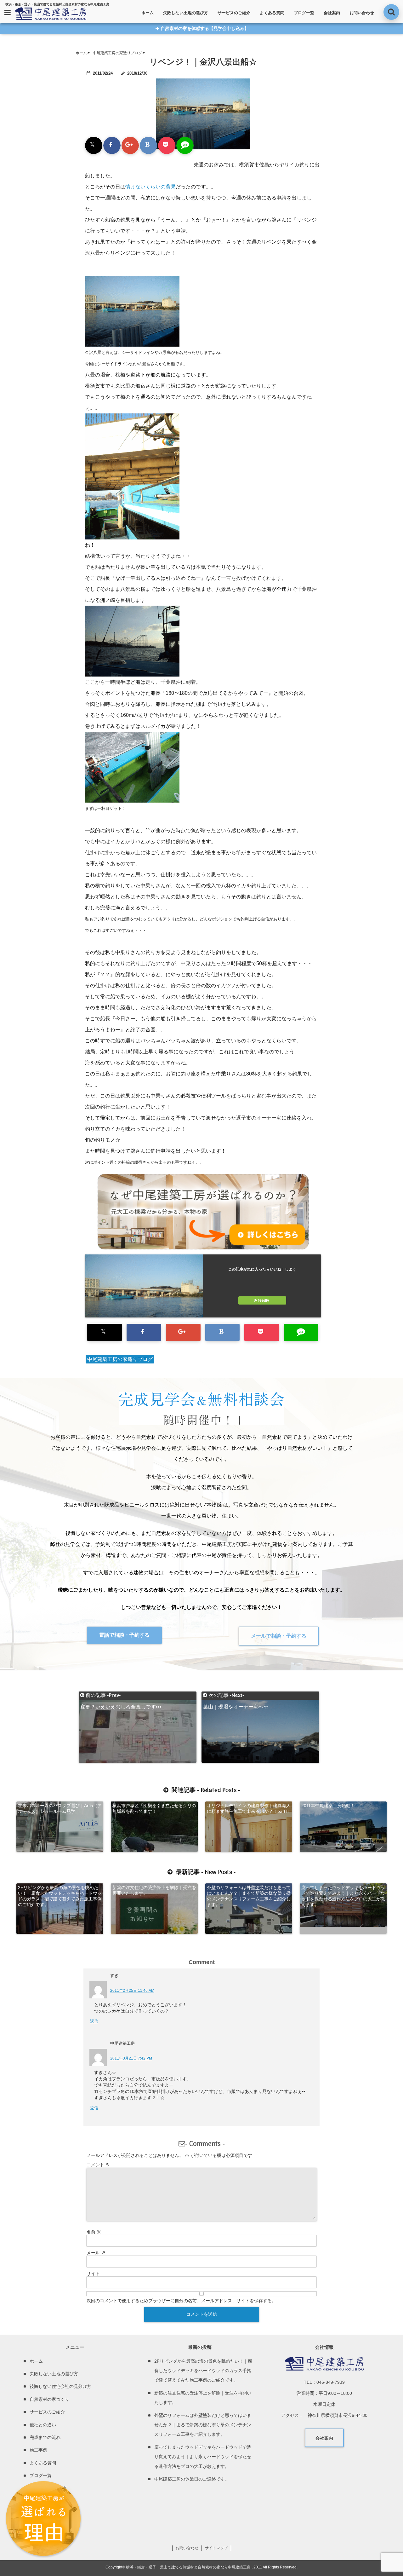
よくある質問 (272, 13)
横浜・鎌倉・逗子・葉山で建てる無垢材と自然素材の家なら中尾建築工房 (188, 2567)
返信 (94, 2021)
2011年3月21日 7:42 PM (131, 2058)
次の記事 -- (236, 1696)
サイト (93, 2273)
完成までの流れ (45, 2437)
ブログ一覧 (304, 13)
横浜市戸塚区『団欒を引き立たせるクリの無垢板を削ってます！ (154, 1808)
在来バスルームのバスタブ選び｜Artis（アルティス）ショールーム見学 (60, 1808)
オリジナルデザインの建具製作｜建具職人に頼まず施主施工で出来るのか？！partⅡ (249, 1808)
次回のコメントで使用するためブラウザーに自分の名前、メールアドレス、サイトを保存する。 (181, 2301)
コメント (98, 2165)
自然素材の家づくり (49, 2399)
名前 (94, 2232)
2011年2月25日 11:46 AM (132, 1991)
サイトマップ (216, 2548)
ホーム (148, 13)
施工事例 (38, 2450)
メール (96, 2253)
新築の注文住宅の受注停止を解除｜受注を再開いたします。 (154, 1890)
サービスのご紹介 (234, 13)
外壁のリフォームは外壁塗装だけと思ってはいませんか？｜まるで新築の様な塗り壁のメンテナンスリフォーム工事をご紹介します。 (249, 1896)
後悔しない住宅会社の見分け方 (60, 2386)
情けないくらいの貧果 (150, 187)
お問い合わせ (362, 13)
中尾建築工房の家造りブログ (120, 1359)
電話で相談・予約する (124, 1635)
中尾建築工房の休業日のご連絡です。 (192, 2479)
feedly (264, 1300)
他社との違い (43, 2425)
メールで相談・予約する (279, 1636)
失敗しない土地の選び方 (186, 13)
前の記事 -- (121, 1696)
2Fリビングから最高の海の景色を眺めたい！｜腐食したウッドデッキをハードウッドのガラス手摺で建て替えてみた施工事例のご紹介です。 (60, 1896)
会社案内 (332, 13)
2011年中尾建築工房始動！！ (330, 1806)
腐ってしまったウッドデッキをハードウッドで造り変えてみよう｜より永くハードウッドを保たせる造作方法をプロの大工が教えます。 (343, 1896)
